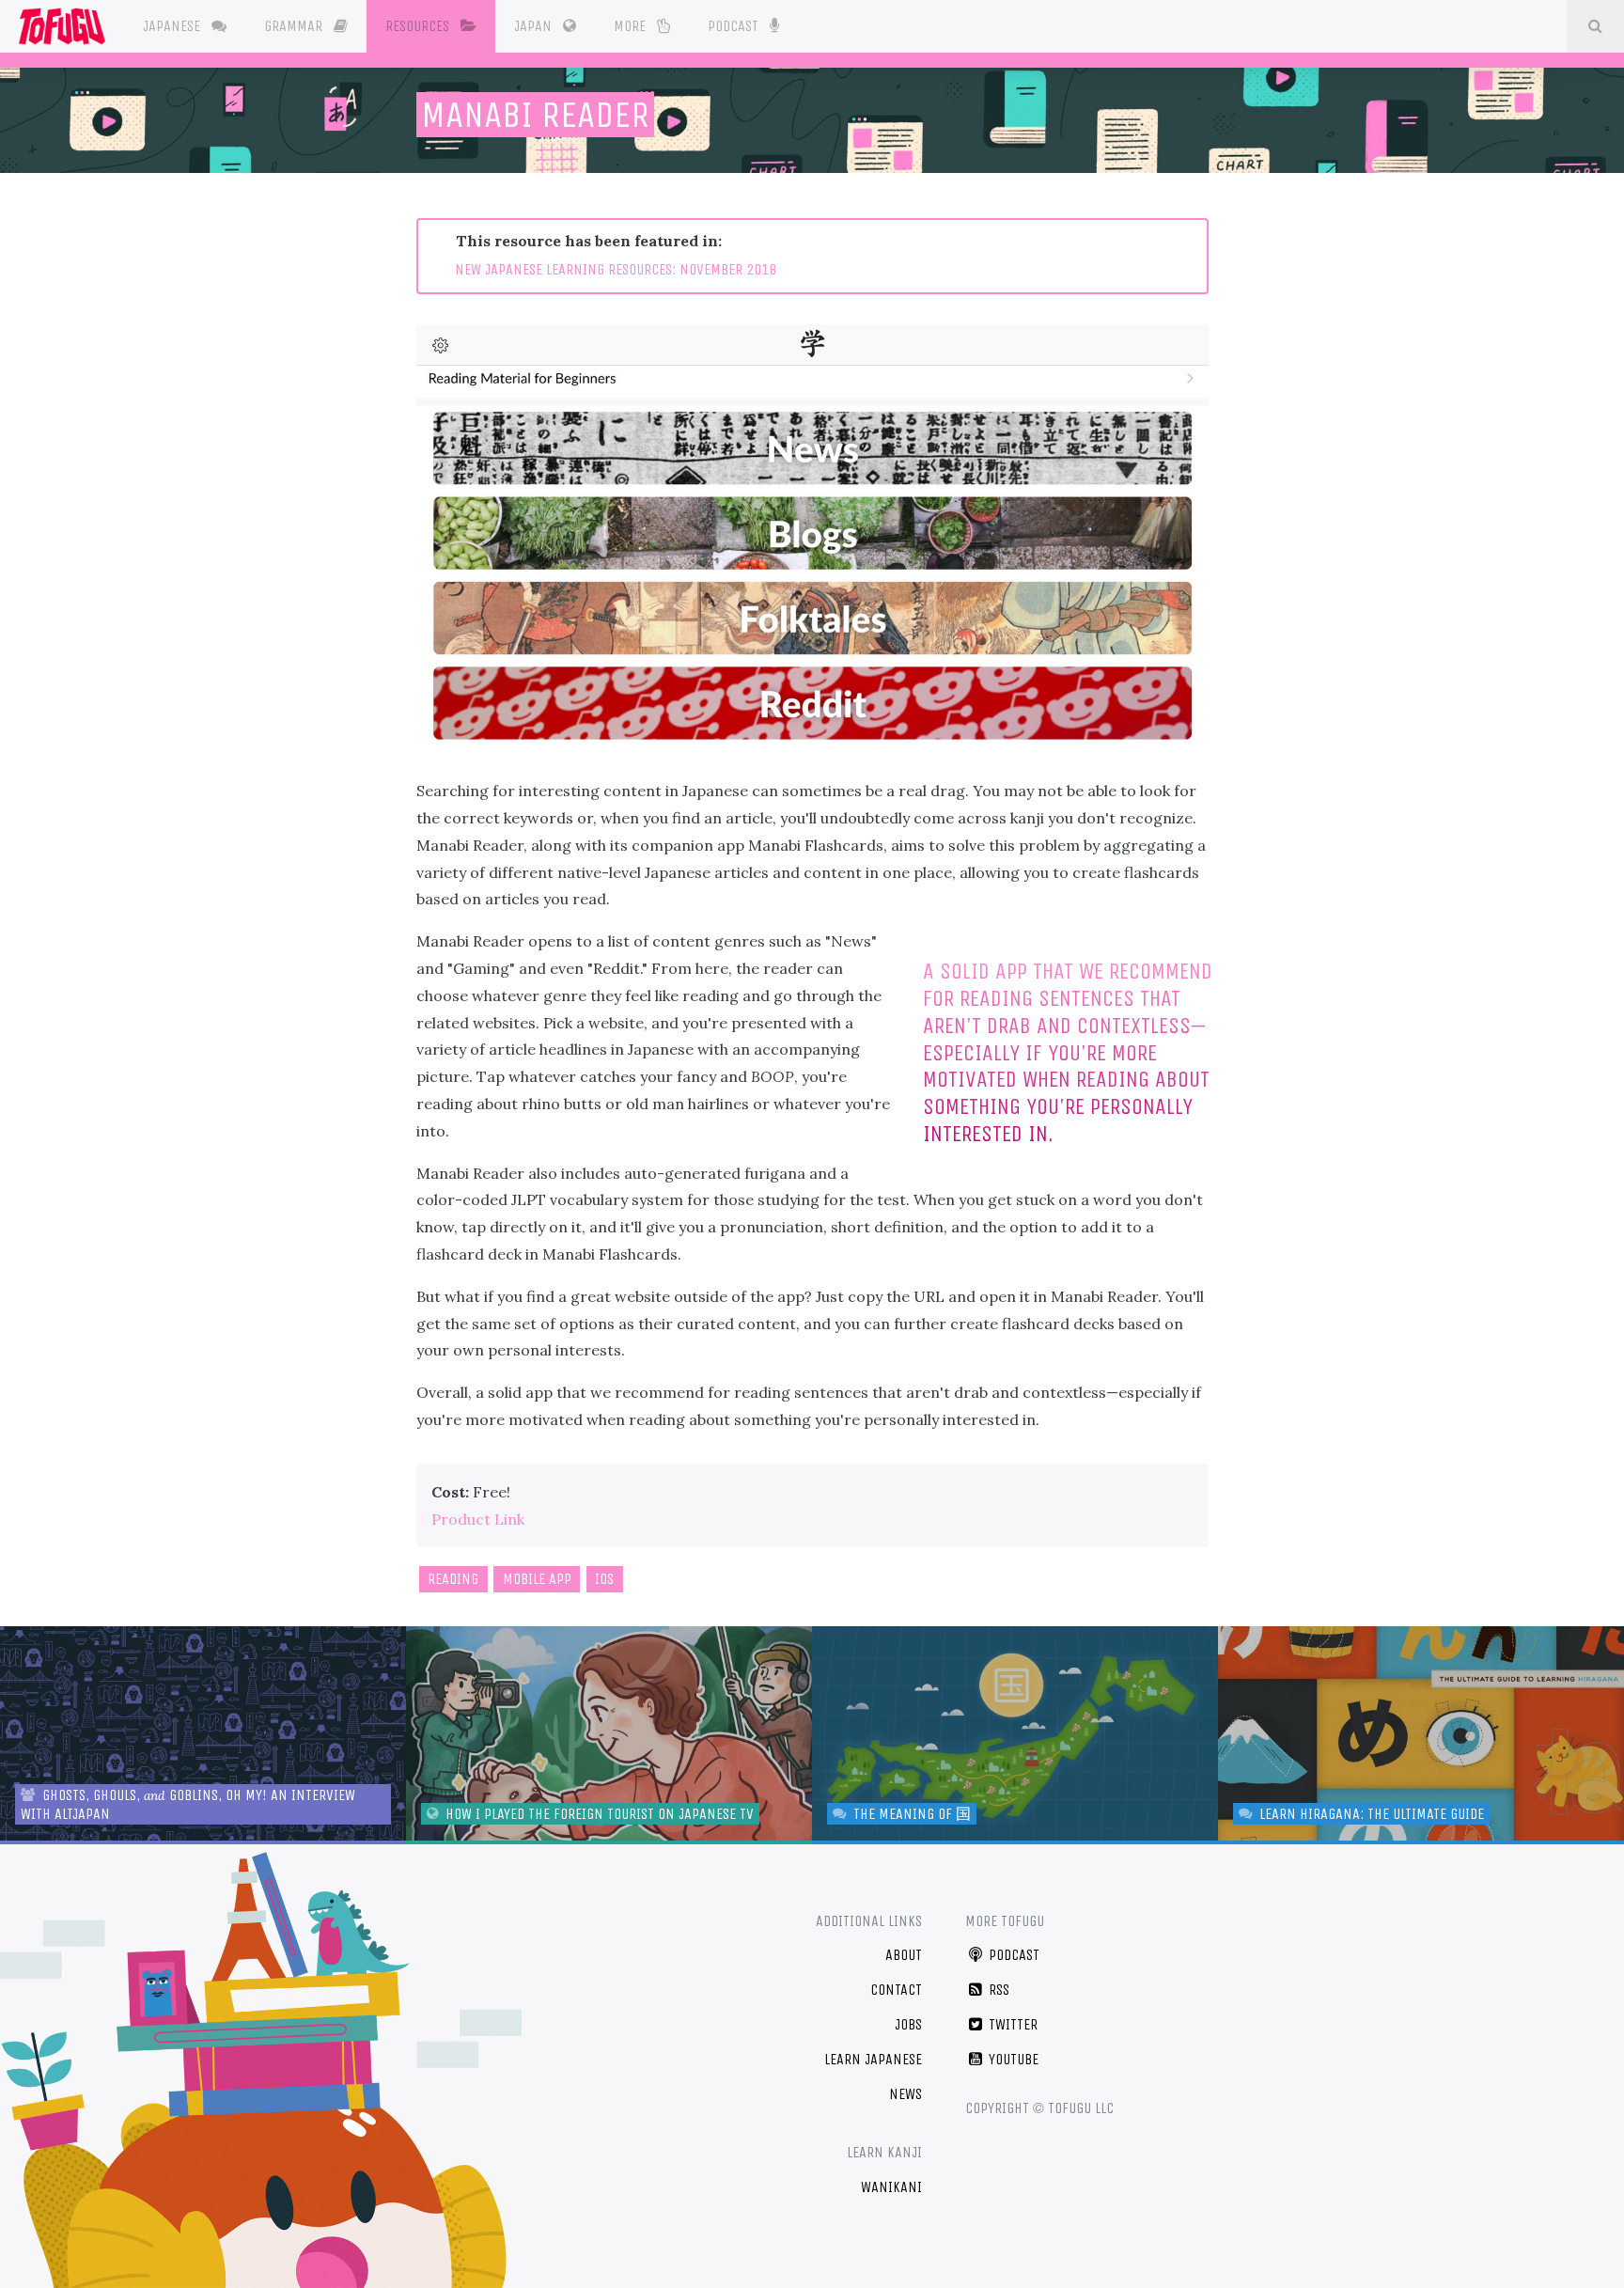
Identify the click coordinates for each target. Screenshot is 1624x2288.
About (904, 1955)
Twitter (1011, 2024)
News (906, 2094)
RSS (997, 1990)
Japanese (173, 26)
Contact (896, 1990)
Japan (535, 26)
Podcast (735, 26)
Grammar (295, 26)
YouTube (1012, 2059)
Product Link (478, 1519)
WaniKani (891, 2187)
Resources (419, 26)
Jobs (908, 2024)
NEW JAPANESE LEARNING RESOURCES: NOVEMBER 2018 (616, 269)
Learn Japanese (873, 2059)
